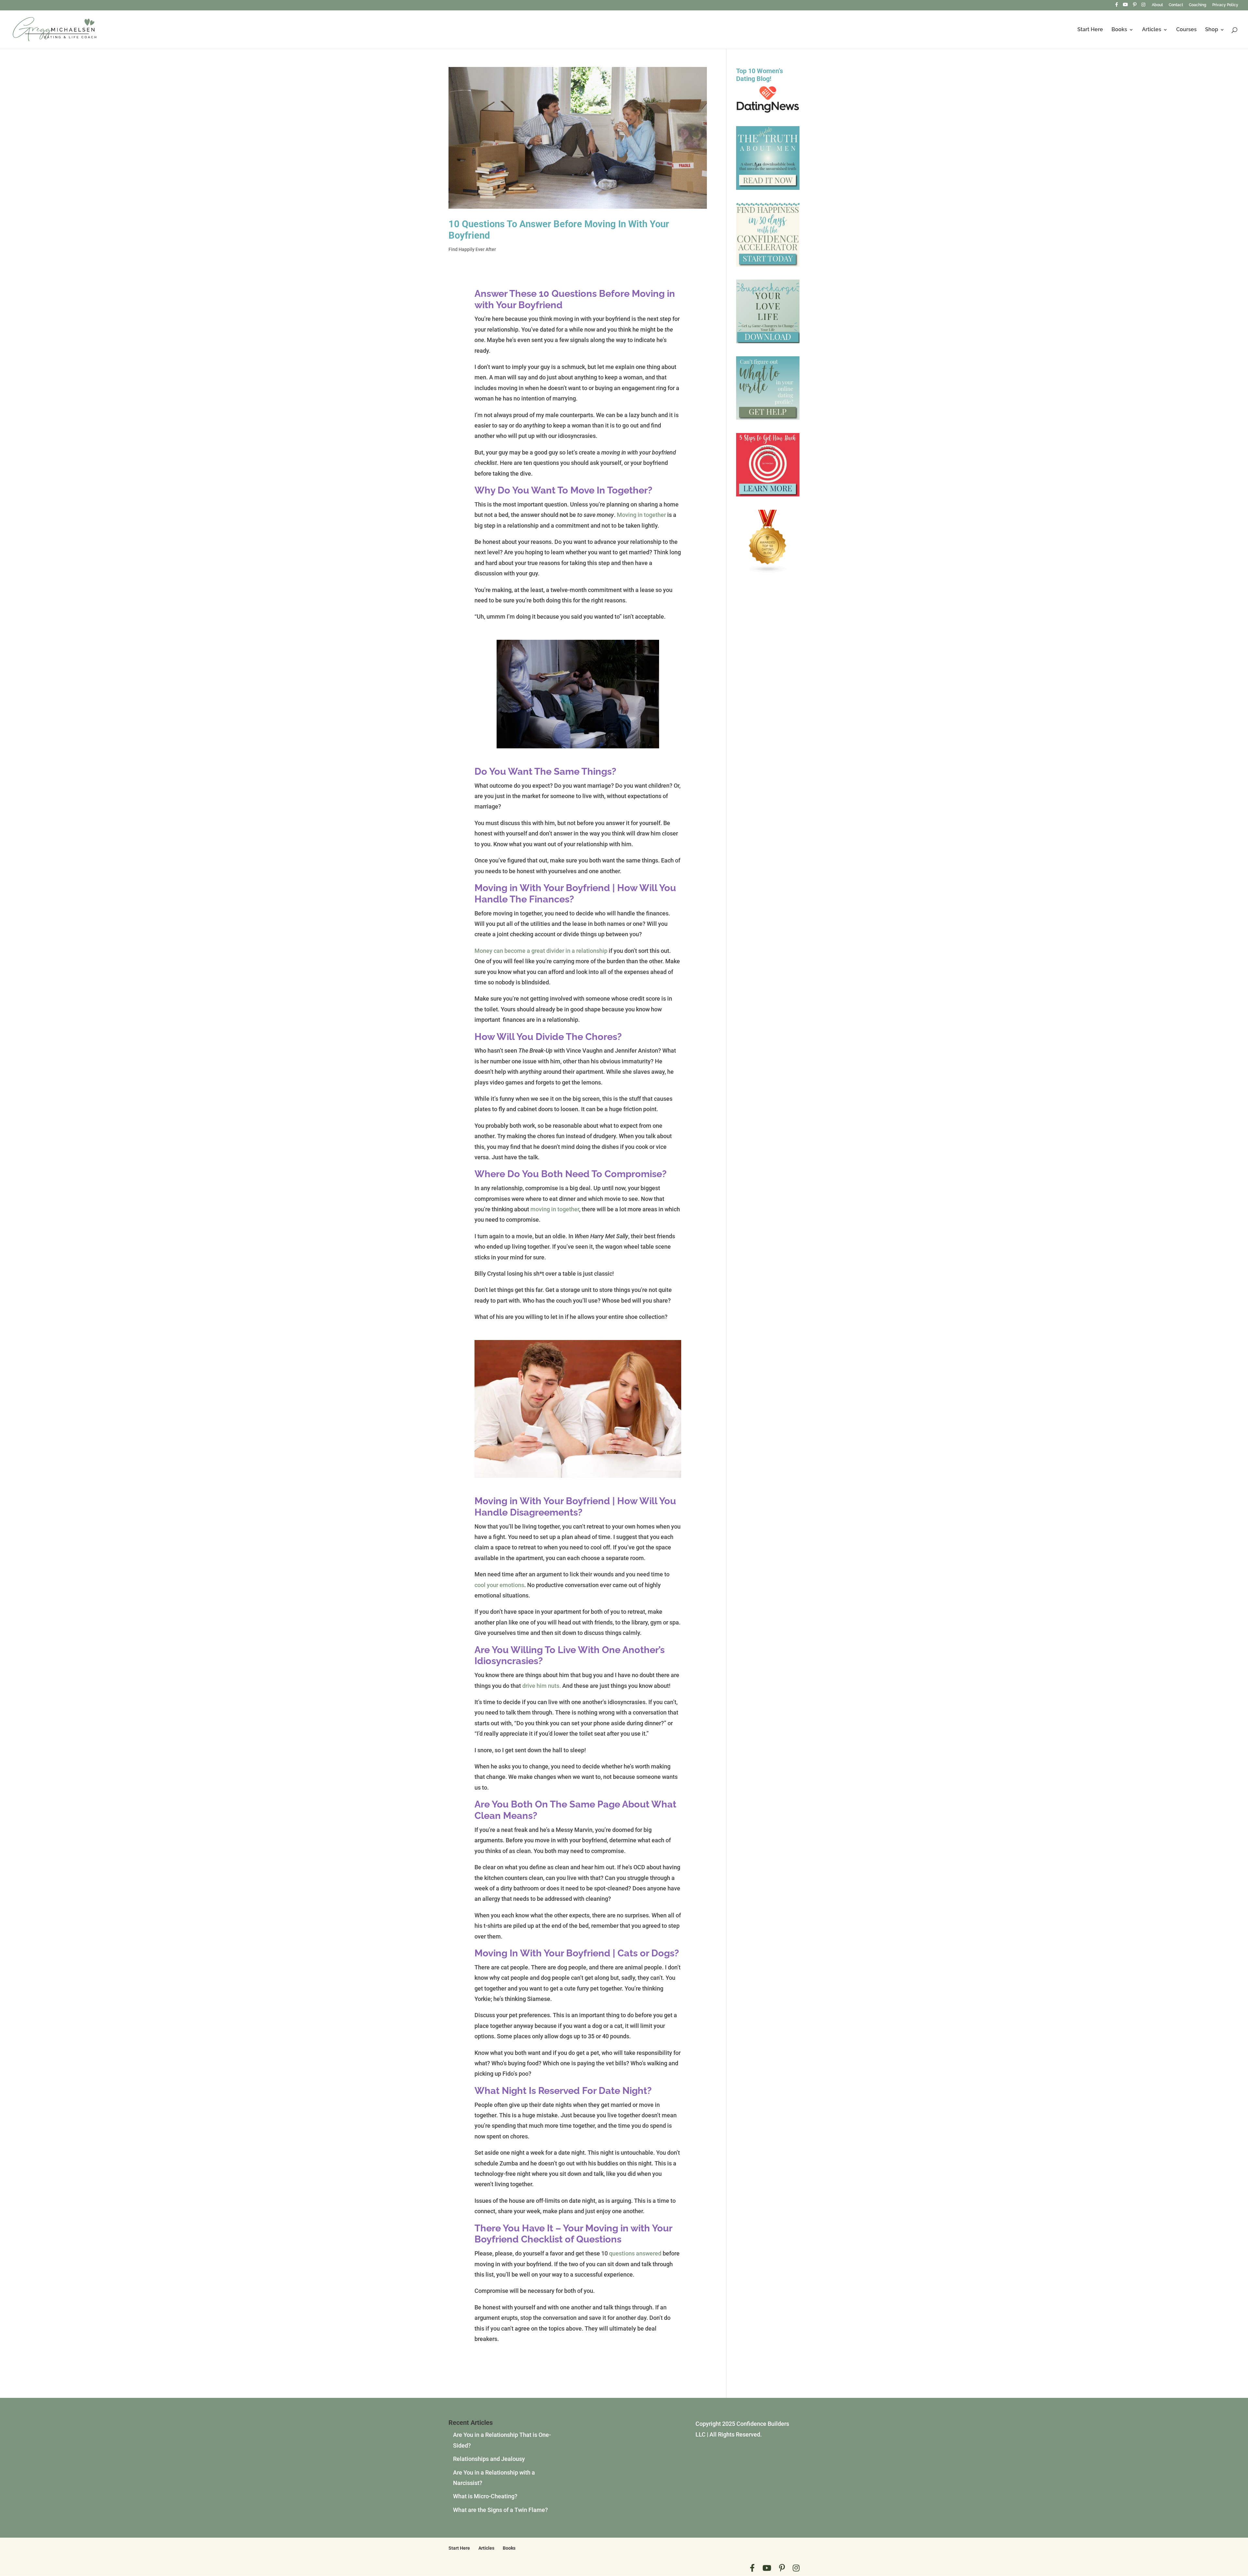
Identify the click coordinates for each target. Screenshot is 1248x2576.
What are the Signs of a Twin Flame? (500, 2510)
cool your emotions (499, 1585)
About (1157, 5)
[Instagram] (1143, 6)
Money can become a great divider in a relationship (541, 951)
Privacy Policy (1225, 5)
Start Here (1090, 30)
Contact (1176, 5)
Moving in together (641, 515)
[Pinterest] (1135, 6)
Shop (1212, 30)
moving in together (555, 1209)
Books (1119, 30)
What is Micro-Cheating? (485, 2496)
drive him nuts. (542, 1686)
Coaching (1198, 5)
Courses (1186, 30)
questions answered (635, 2253)
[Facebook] (1117, 6)
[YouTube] (1125, 6)
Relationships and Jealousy (489, 2459)
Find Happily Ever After (472, 249)
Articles (1152, 30)
